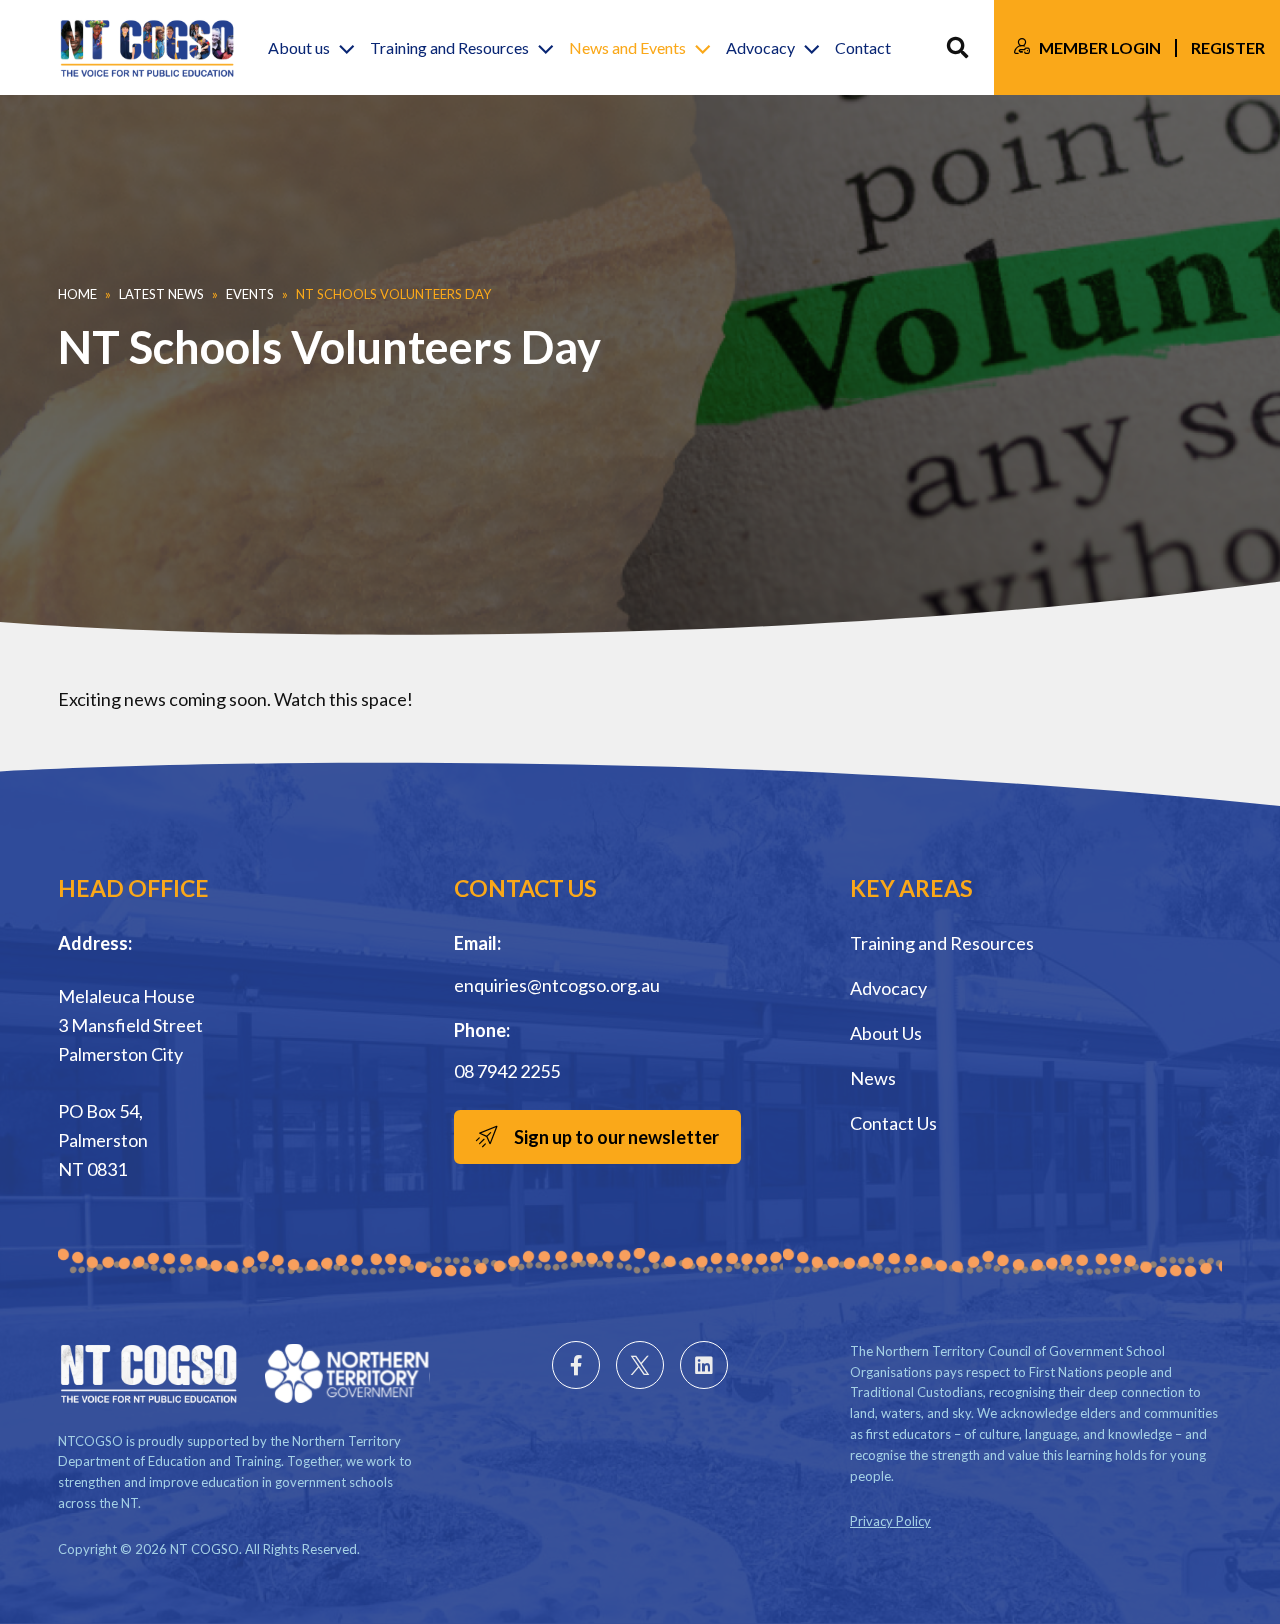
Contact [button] (863, 47)
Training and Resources (942, 943)
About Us (886, 1033)
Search (957, 47)
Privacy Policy (890, 1521)
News (873, 1078)
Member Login (1100, 47)
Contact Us (893, 1123)
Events (250, 294)
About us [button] (299, 47)
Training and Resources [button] (449, 47)
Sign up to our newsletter (616, 1137)
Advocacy (888, 988)
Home (77, 294)
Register (1228, 47)
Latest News (161, 294)
